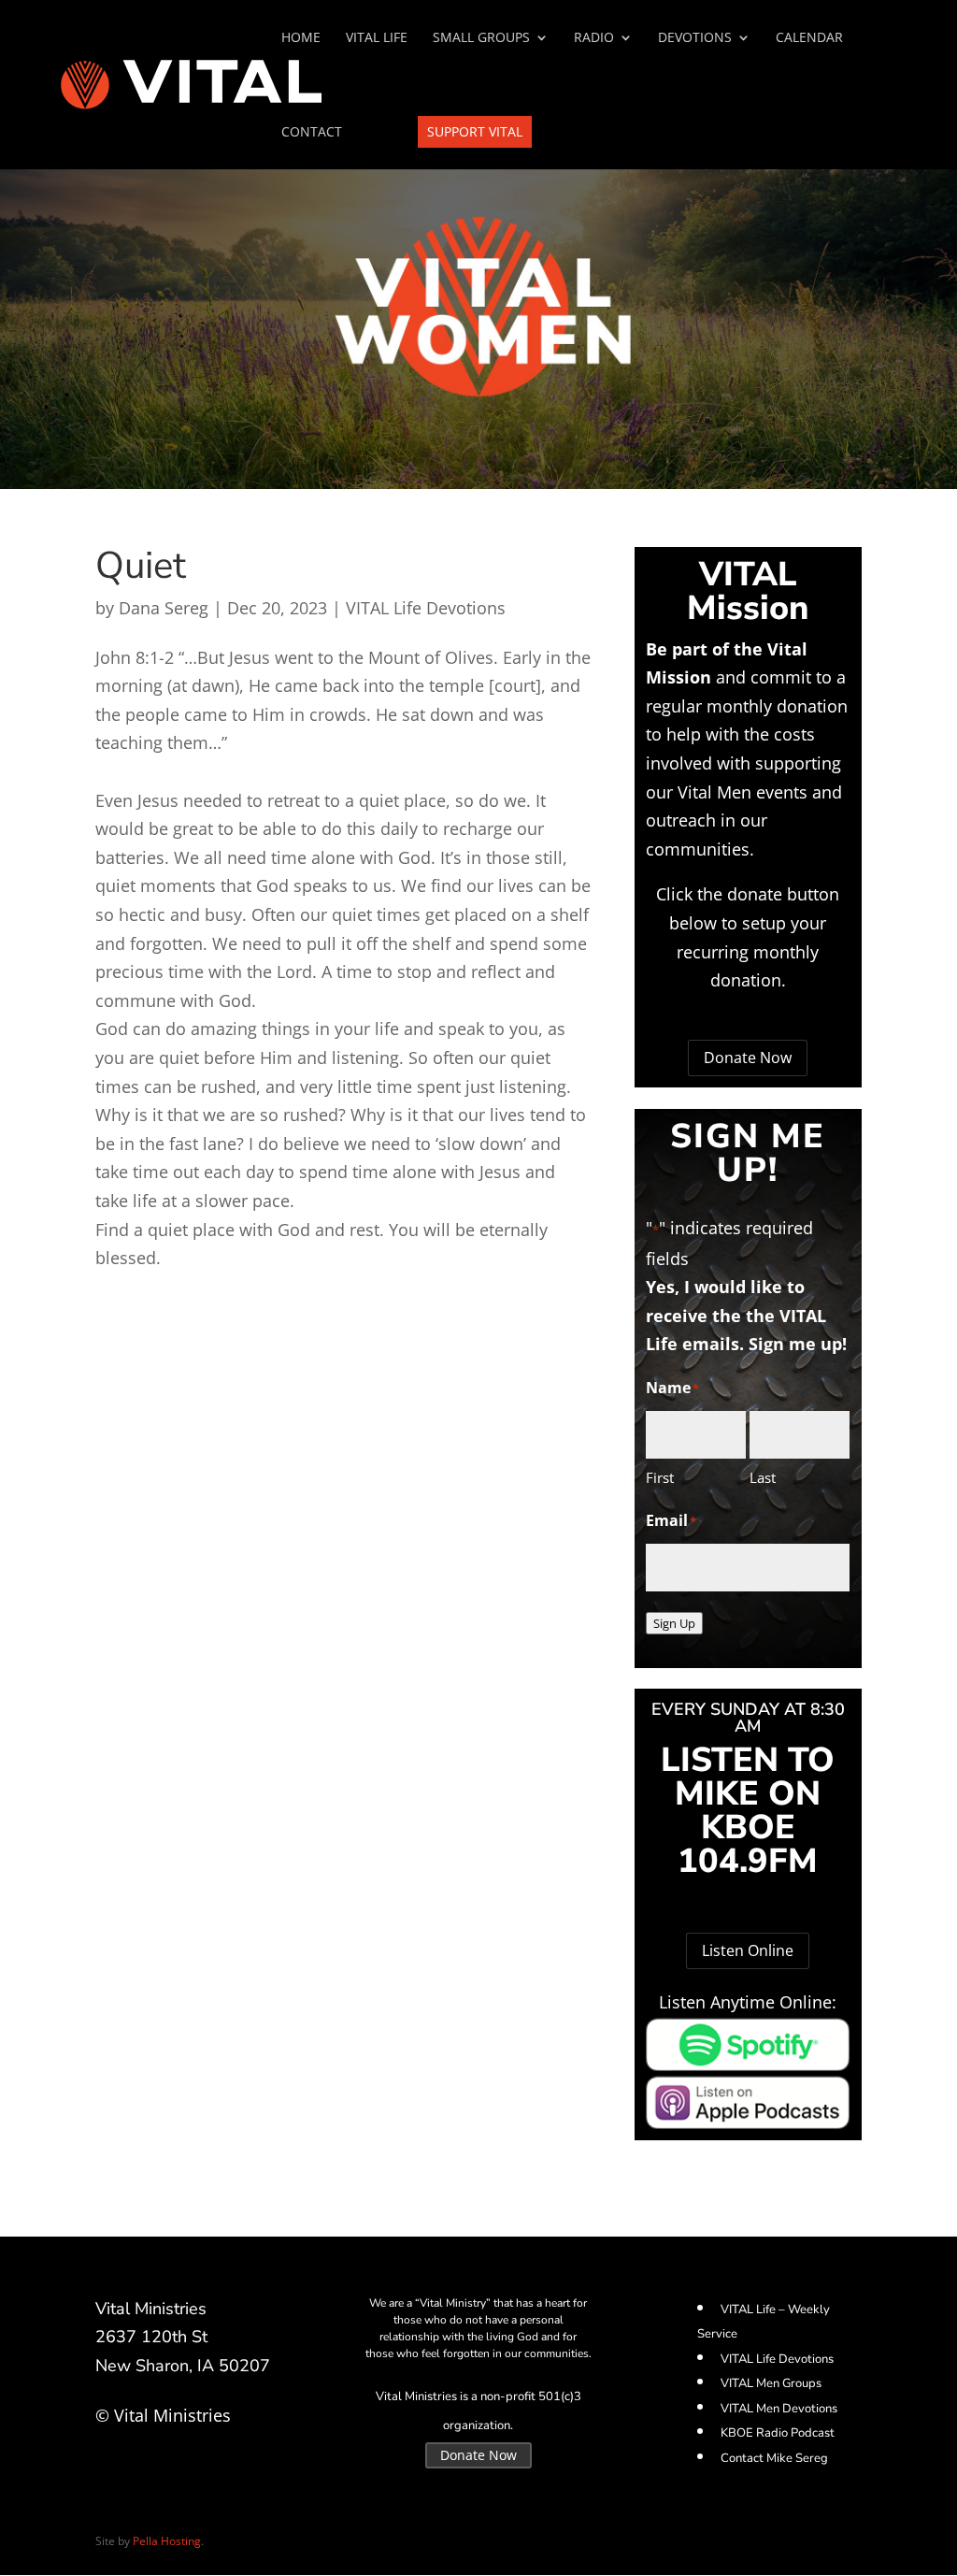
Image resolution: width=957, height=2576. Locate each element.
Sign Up (674, 1623)
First (660, 1477)
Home (301, 38)
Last (763, 1477)
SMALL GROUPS (481, 38)
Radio (594, 38)
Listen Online (748, 1950)
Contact (312, 133)
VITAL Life (377, 38)
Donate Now (748, 1058)
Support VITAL (475, 131)
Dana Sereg (164, 608)
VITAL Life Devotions (426, 608)
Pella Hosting (167, 2541)
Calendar (809, 38)
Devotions (695, 38)
